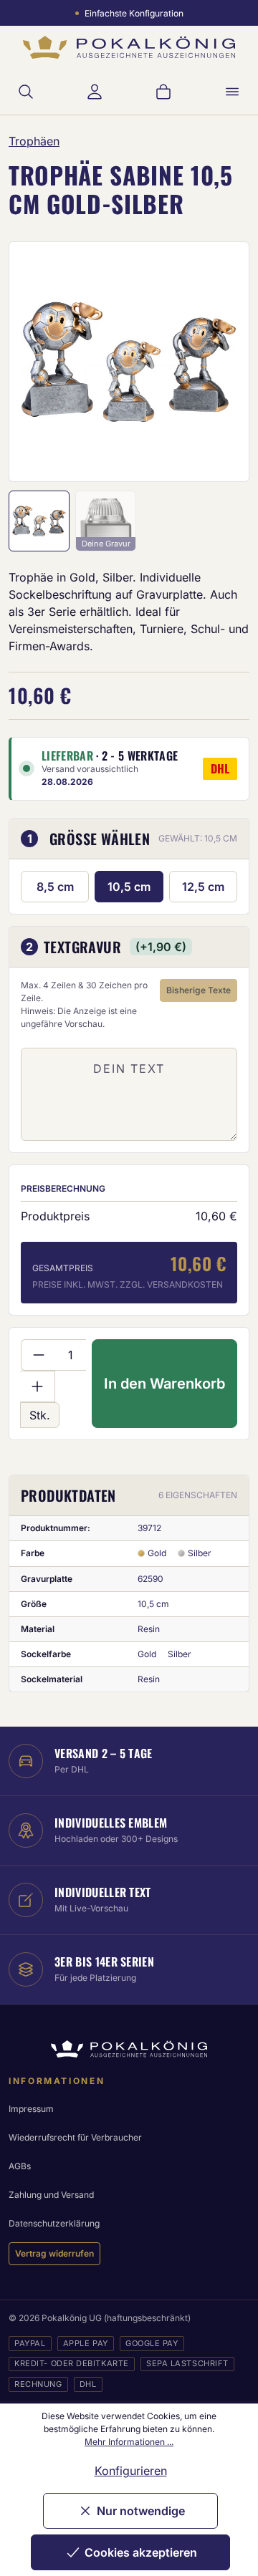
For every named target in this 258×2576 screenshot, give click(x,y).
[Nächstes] (219, 362)
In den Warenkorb (164, 1384)
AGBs (20, 2166)
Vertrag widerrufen (54, 2253)
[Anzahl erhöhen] (38, 1386)
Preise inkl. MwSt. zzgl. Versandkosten (128, 1284)
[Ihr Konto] (95, 92)
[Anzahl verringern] (38, 1355)
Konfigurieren (131, 2471)
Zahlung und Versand (51, 2195)
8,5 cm (55, 887)
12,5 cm (203, 887)
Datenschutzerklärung (54, 2223)
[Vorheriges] (39, 362)
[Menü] (232, 92)
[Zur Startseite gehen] (129, 48)
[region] (129, 362)
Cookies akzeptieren (141, 2552)
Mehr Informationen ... (129, 2442)
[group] (129, 362)
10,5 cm (129, 887)
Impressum (31, 2109)
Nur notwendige (141, 2511)
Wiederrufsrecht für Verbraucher (75, 2137)
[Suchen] (26, 92)
